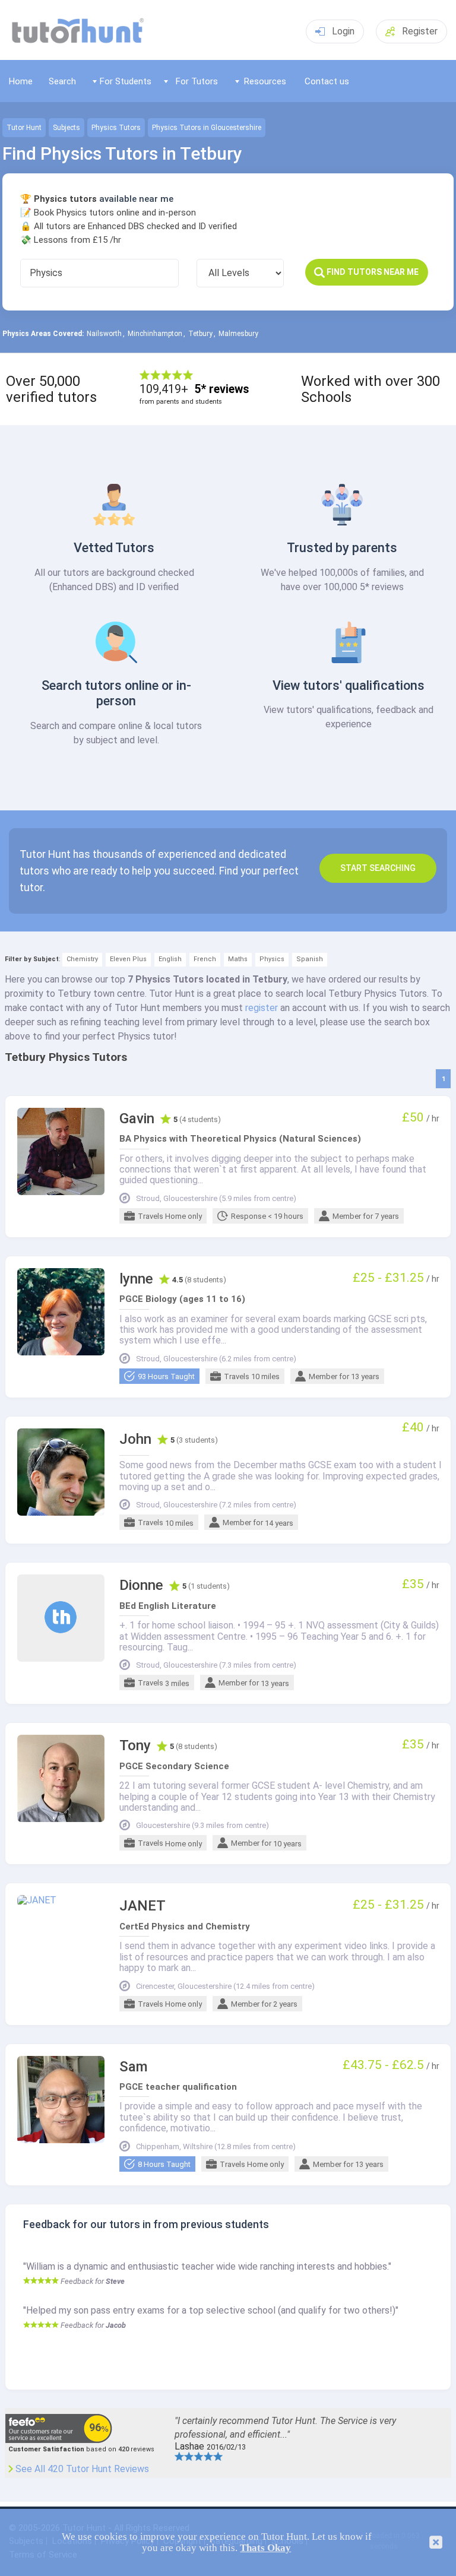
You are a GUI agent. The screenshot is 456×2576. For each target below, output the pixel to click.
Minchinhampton (155, 334)
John (135, 1439)
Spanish (310, 959)
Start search (378, 868)
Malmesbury (238, 334)
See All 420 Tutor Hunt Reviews (82, 2469)
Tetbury (200, 334)
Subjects (66, 128)
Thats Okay (265, 2548)
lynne (136, 1279)
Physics (272, 959)
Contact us (327, 81)
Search (62, 81)
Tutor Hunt (24, 128)
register (262, 1008)
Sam (134, 2067)
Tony (135, 1746)
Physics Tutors (116, 128)
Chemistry (82, 959)
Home (21, 81)
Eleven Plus (128, 959)
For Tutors (197, 81)
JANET (142, 1906)
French (205, 959)
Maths (238, 959)
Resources (265, 81)
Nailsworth (104, 334)
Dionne (141, 1585)
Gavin (137, 1119)
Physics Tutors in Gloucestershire (207, 128)
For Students (126, 81)
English (170, 959)
